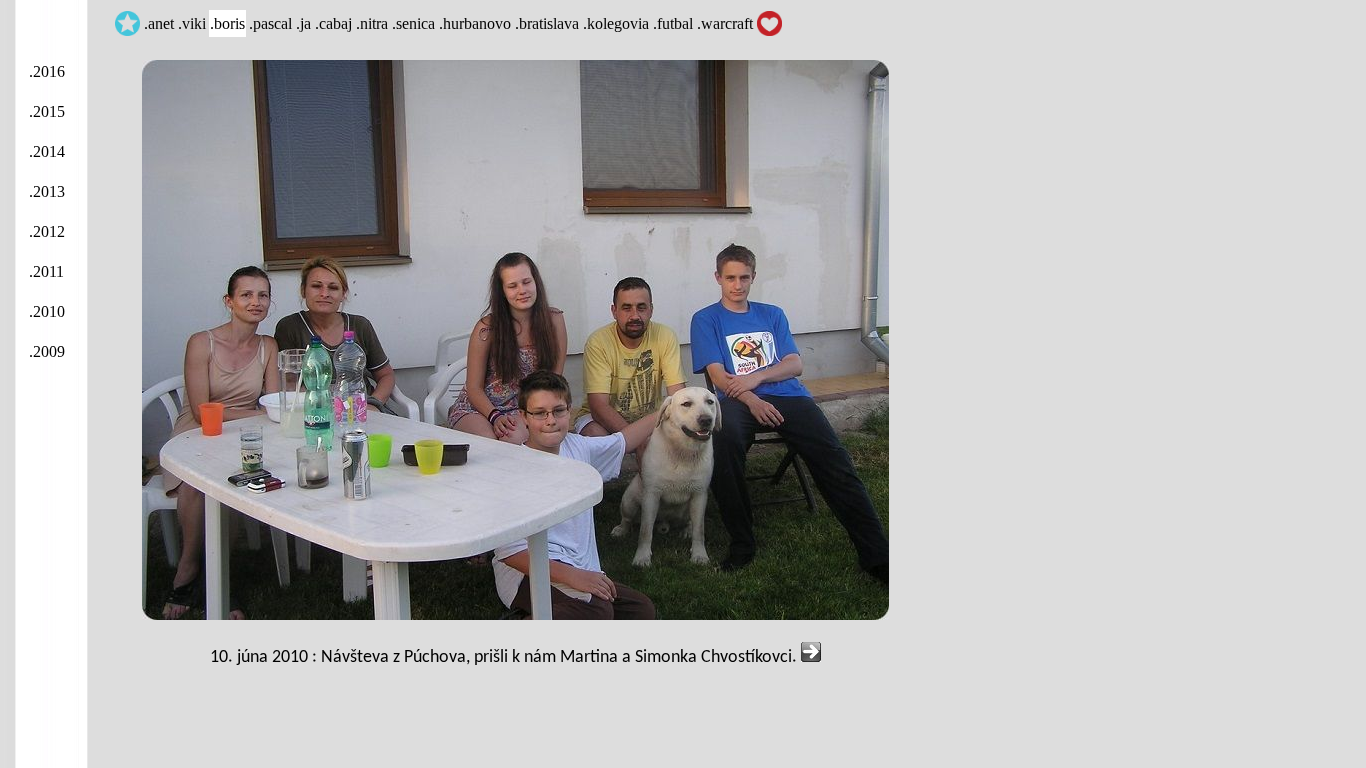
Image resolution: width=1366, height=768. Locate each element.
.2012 (47, 231)
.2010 (47, 311)
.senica (413, 23)
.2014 (47, 151)
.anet (159, 23)
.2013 (47, 191)
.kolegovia (616, 23)
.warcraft (725, 23)
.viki (192, 23)
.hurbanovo (475, 23)
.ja (303, 23)
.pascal (270, 23)
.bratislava (547, 23)
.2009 (47, 351)
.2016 (47, 71)
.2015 (47, 111)
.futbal (673, 23)
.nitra (372, 23)
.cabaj (333, 23)
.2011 (46, 271)
